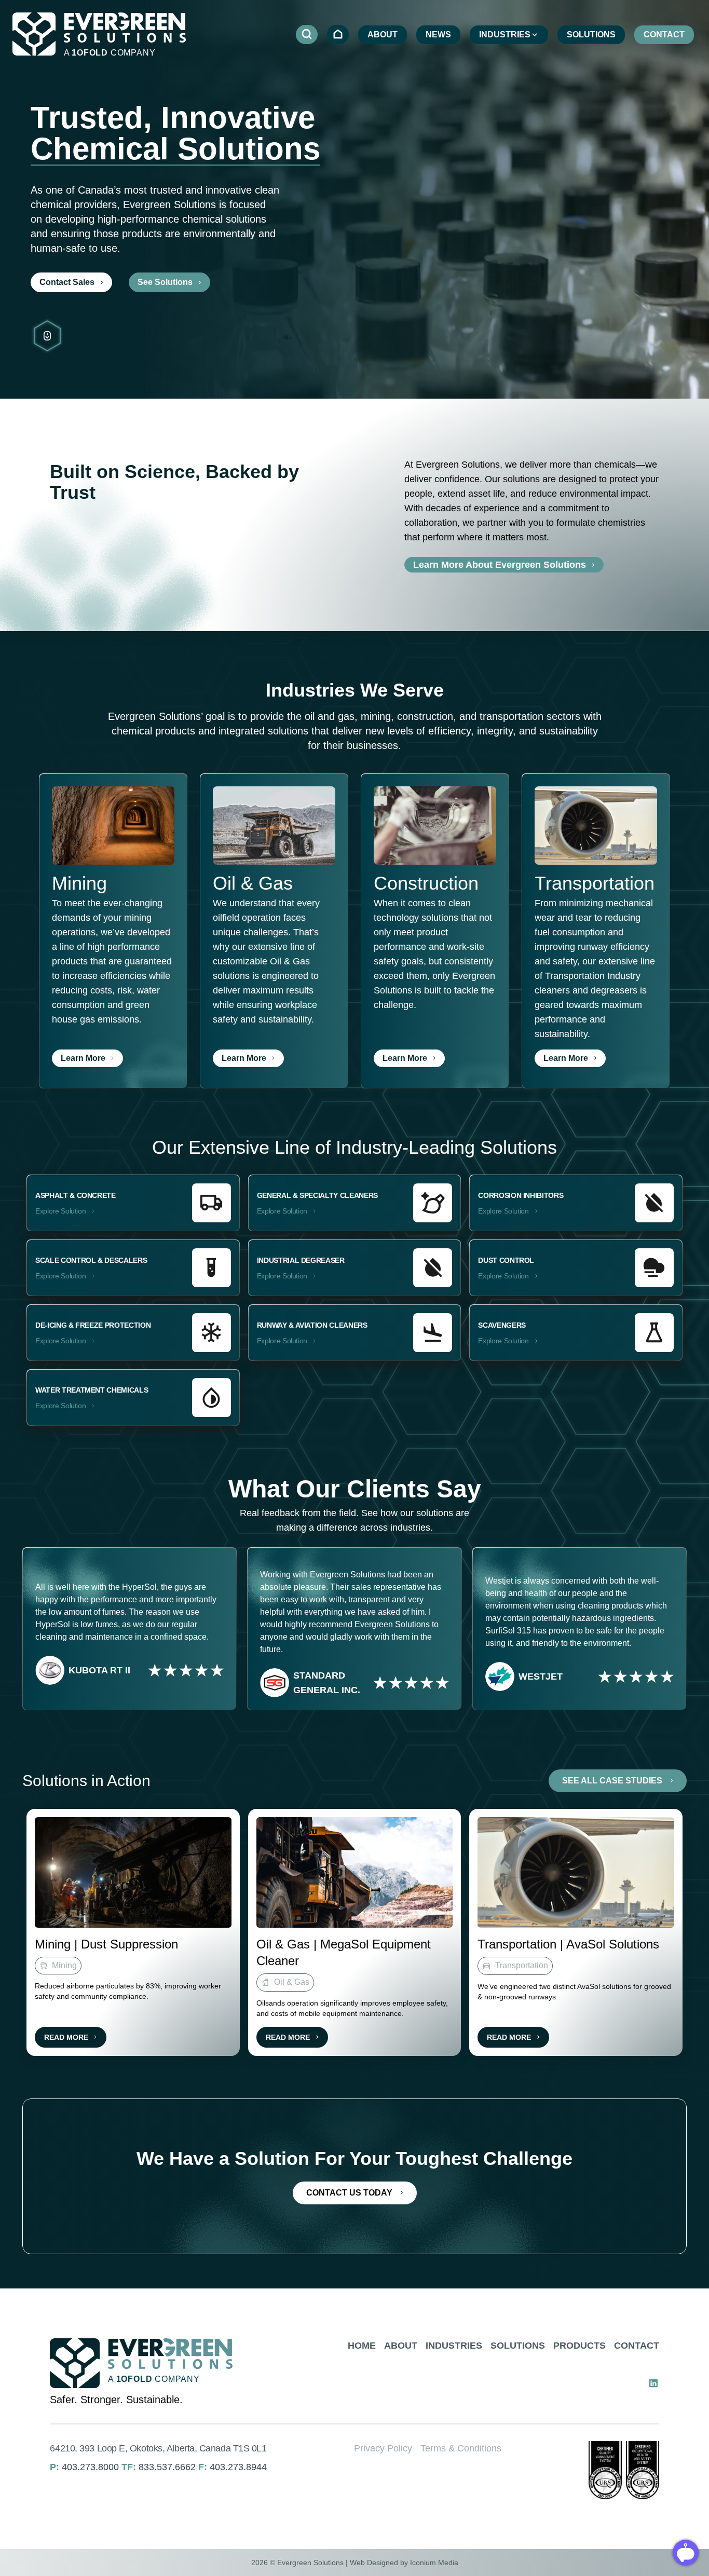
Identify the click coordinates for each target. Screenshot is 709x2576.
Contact (664, 35)
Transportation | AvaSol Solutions (568, 1944)
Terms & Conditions (461, 2448)
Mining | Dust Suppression (106, 1944)
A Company (110, 53)
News (438, 35)
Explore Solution (60, 1211)
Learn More (83, 1058)
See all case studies (612, 1781)
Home (362, 2346)
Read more (66, 2037)
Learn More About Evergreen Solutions (500, 565)
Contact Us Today (349, 2193)
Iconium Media (434, 2563)
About (383, 35)
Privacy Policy (383, 2448)
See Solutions (165, 282)
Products (580, 2346)
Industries (505, 35)
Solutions (591, 35)
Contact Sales (67, 282)
